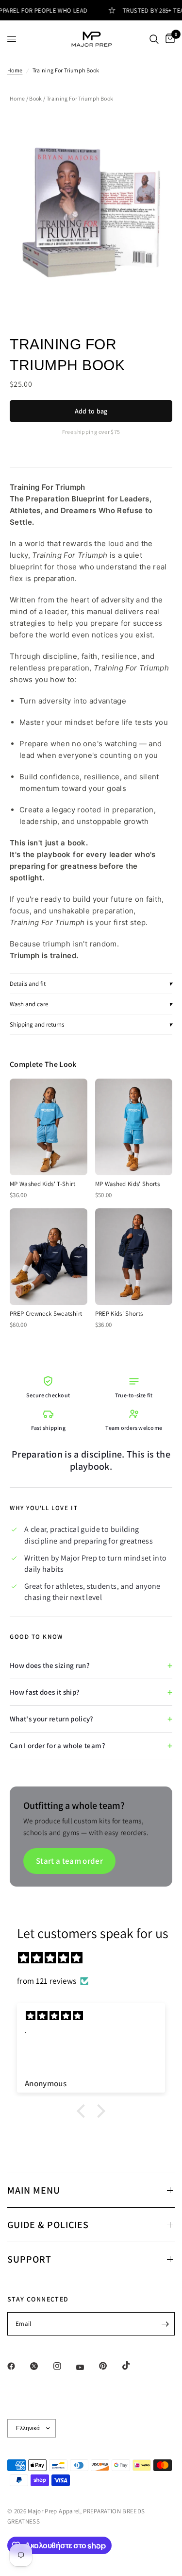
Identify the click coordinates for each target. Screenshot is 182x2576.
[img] (96, 1958)
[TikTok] (133, 2366)
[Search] (154, 39)
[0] (168, 39)
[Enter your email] (165, 2324)
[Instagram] (64, 2366)
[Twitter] (41, 2366)
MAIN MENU (34, 2190)
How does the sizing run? (50, 1665)
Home (15, 70)
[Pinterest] (110, 2366)
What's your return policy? (52, 1719)
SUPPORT (29, 2259)
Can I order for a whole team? (58, 1745)
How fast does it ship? (45, 1692)
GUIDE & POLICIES (48, 2225)
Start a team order (69, 1861)
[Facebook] (18, 2366)
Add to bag (91, 411)
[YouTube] (87, 2367)
